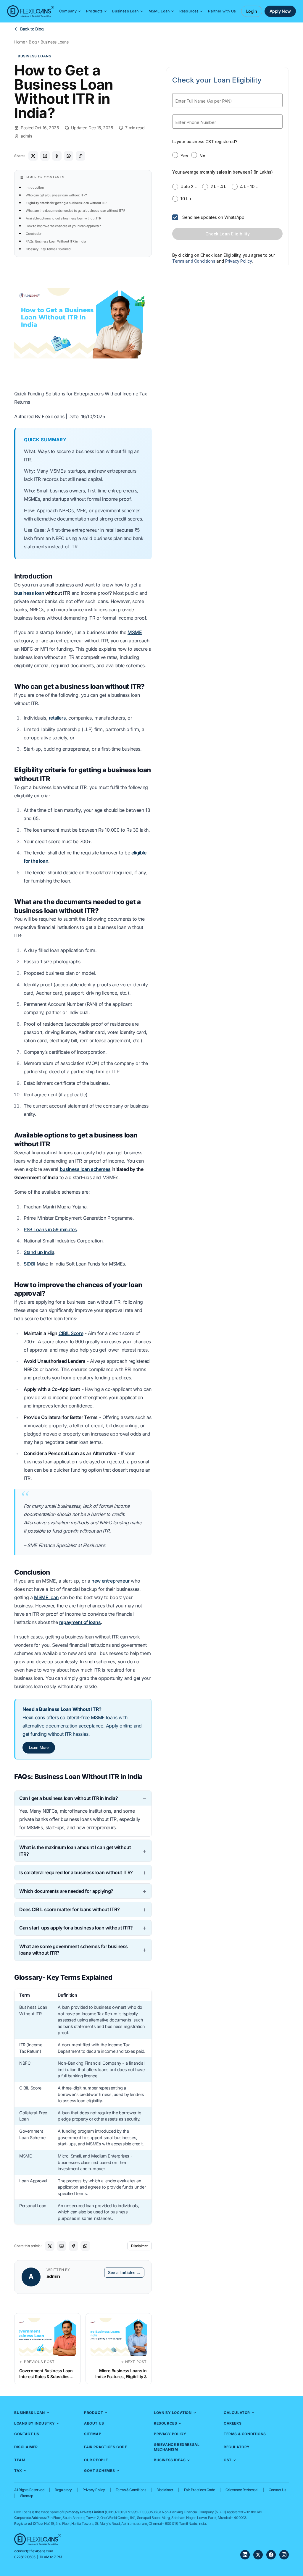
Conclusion (34, 234)
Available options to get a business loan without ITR (63, 218)
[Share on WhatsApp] (69, 156)
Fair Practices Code (105, 2447)
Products (94, 11)
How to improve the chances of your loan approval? (63, 226)
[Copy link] (80, 156)
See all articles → (124, 2272)
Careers (233, 2423)
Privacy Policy (170, 2434)
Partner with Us (222, 11)
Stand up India (39, 1252)
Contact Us (27, 2434)
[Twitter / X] (258, 2555)
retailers (57, 718)
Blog (33, 42)
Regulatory (237, 2447)
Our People (96, 2460)
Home (20, 42)
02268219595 (25, 2557)
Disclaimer (140, 2246)
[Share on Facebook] (57, 156)
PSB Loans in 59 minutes (50, 1229)
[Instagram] (284, 2555)
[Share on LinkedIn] (45, 156)
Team (20, 2460)
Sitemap (93, 2434)
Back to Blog (32, 29)
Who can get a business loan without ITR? (56, 195)
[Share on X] (33, 156)
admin (26, 136)
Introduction (35, 188)
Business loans (54, 42)
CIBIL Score (71, 1333)
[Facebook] (271, 2555)
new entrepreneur (111, 1581)
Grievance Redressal (242, 2490)
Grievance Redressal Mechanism (177, 2447)
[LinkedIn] (245, 2555)
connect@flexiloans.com (34, 2551)
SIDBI (29, 1264)
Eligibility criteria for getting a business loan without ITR (66, 203)
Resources (189, 11)
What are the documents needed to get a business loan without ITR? (75, 211)
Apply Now (280, 11)
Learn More (39, 1747)
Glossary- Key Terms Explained (48, 249)
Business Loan (125, 11)
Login (252, 11)
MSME (135, 632)
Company (68, 11)
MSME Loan (159, 11)
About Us (94, 2423)
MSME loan (46, 1597)
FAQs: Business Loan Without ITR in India (56, 241)
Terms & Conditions (245, 2434)
